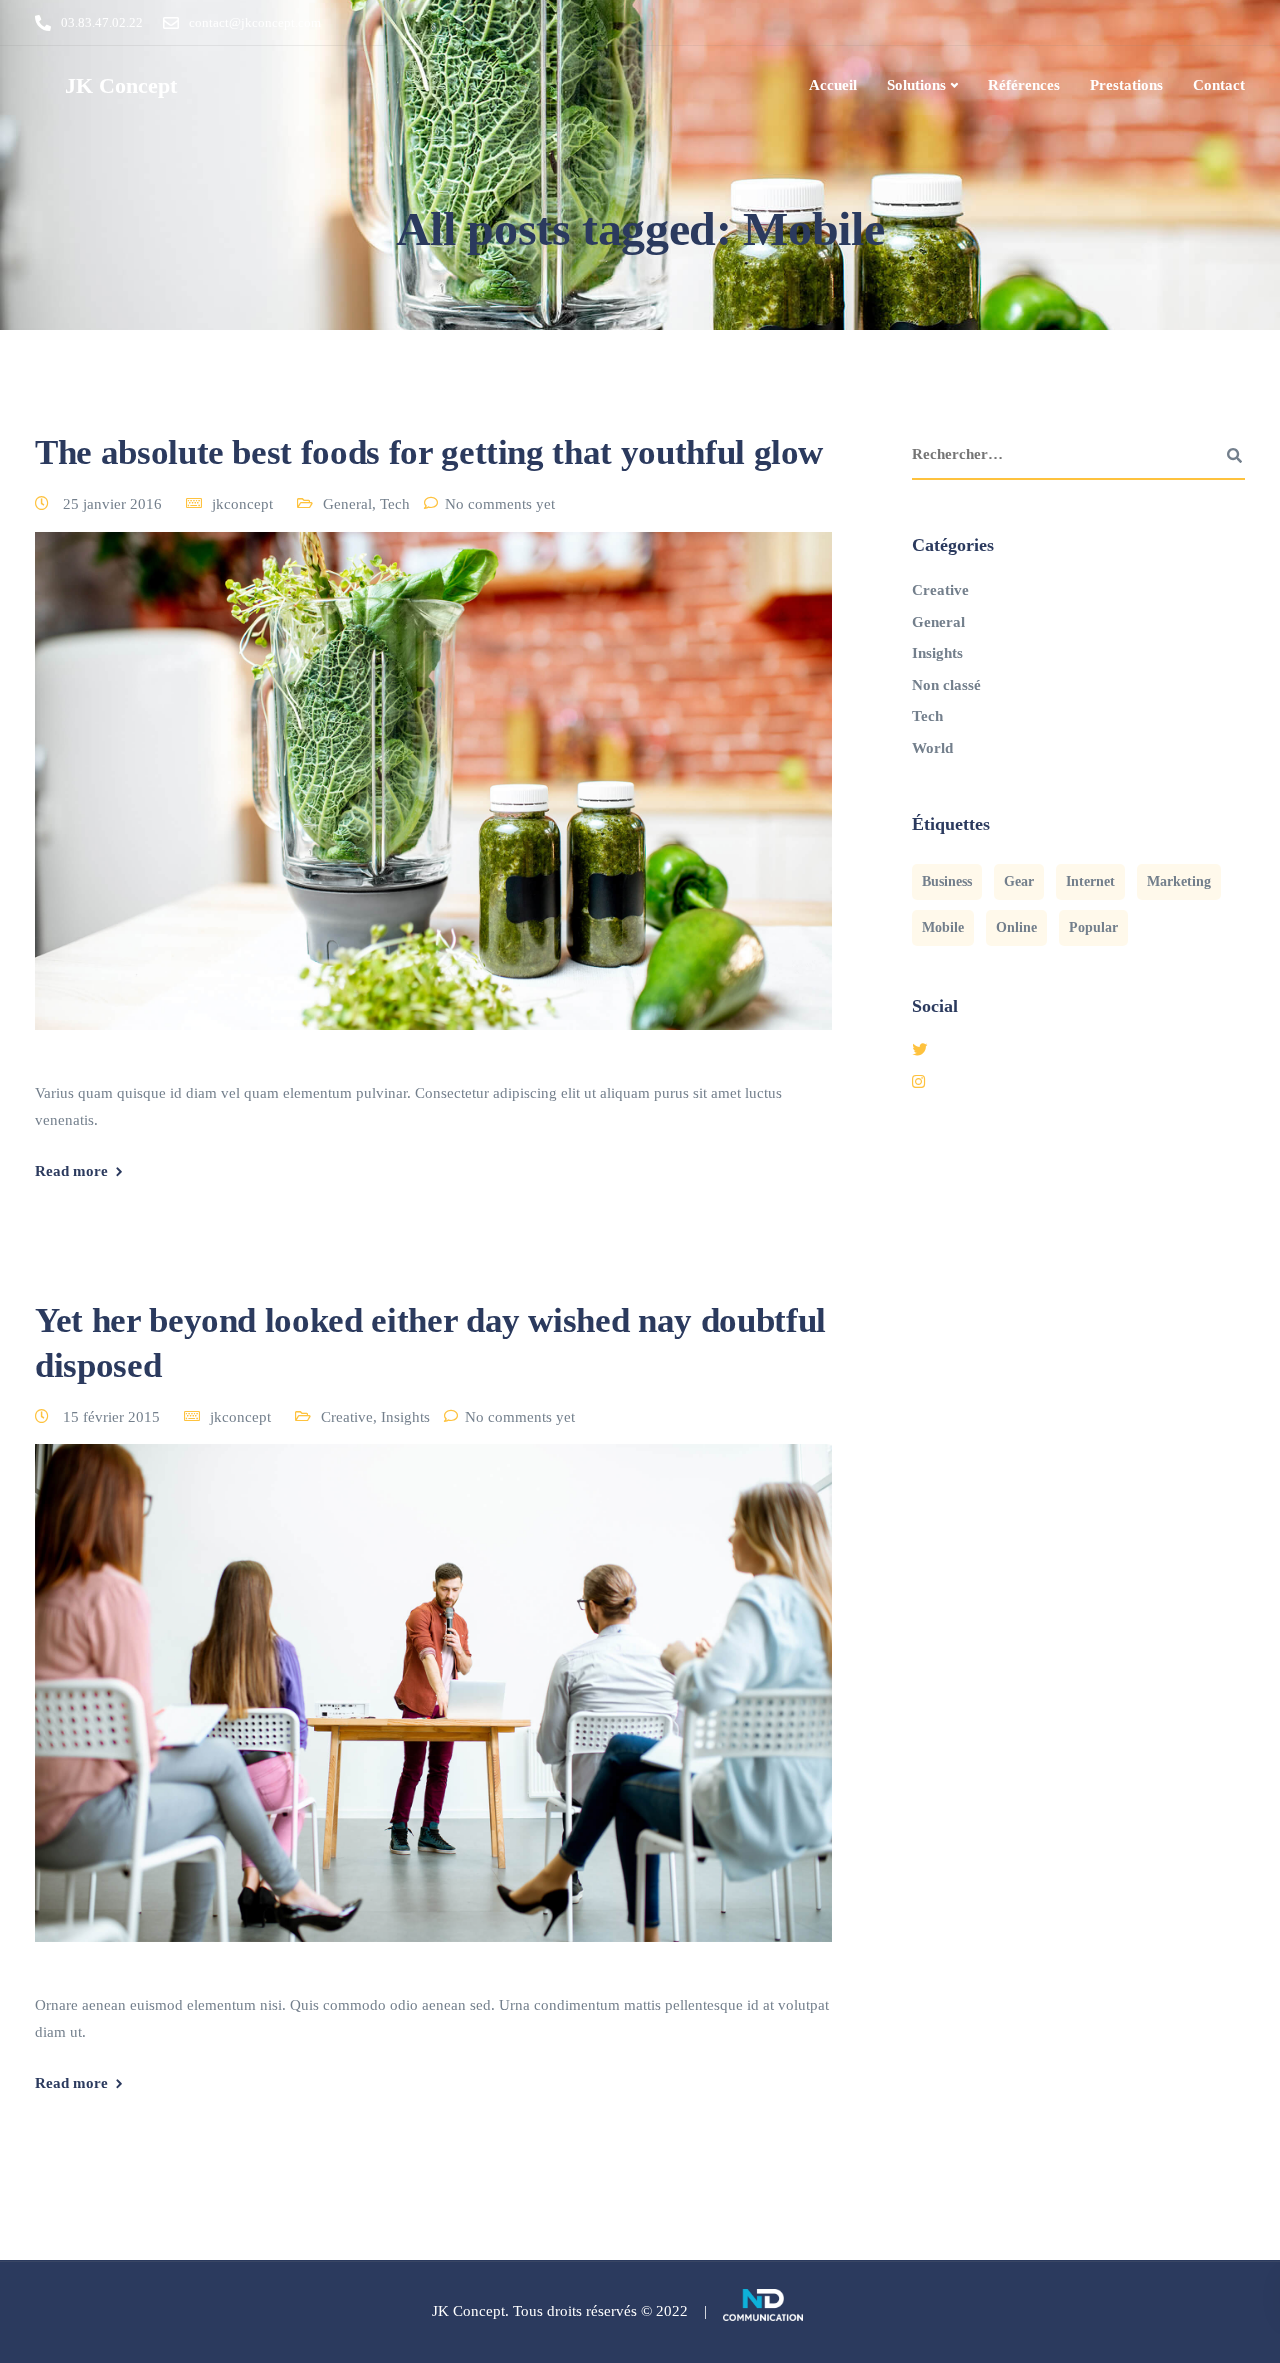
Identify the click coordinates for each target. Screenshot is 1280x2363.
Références (1024, 85)
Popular (1093, 927)
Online (1016, 927)
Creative (347, 1417)
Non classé (946, 685)
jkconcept (242, 504)
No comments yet (500, 504)
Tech (395, 504)
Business (947, 881)
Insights (405, 1417)
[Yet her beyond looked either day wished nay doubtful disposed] (433, 1717)
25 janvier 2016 (114, 504)
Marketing (1179, 881)
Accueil (833, 85)
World (932, 748)
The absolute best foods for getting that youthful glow (429, 452)
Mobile (943, 927)
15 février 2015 (113, 1417)
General (347, 504)
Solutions (916, 85)
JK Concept (121, 85)
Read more (71, 1171)
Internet (1090, 881)
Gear (1019, 881)
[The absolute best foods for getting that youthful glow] (433, 804)
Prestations (1126, 85)
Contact (1219, 85)
